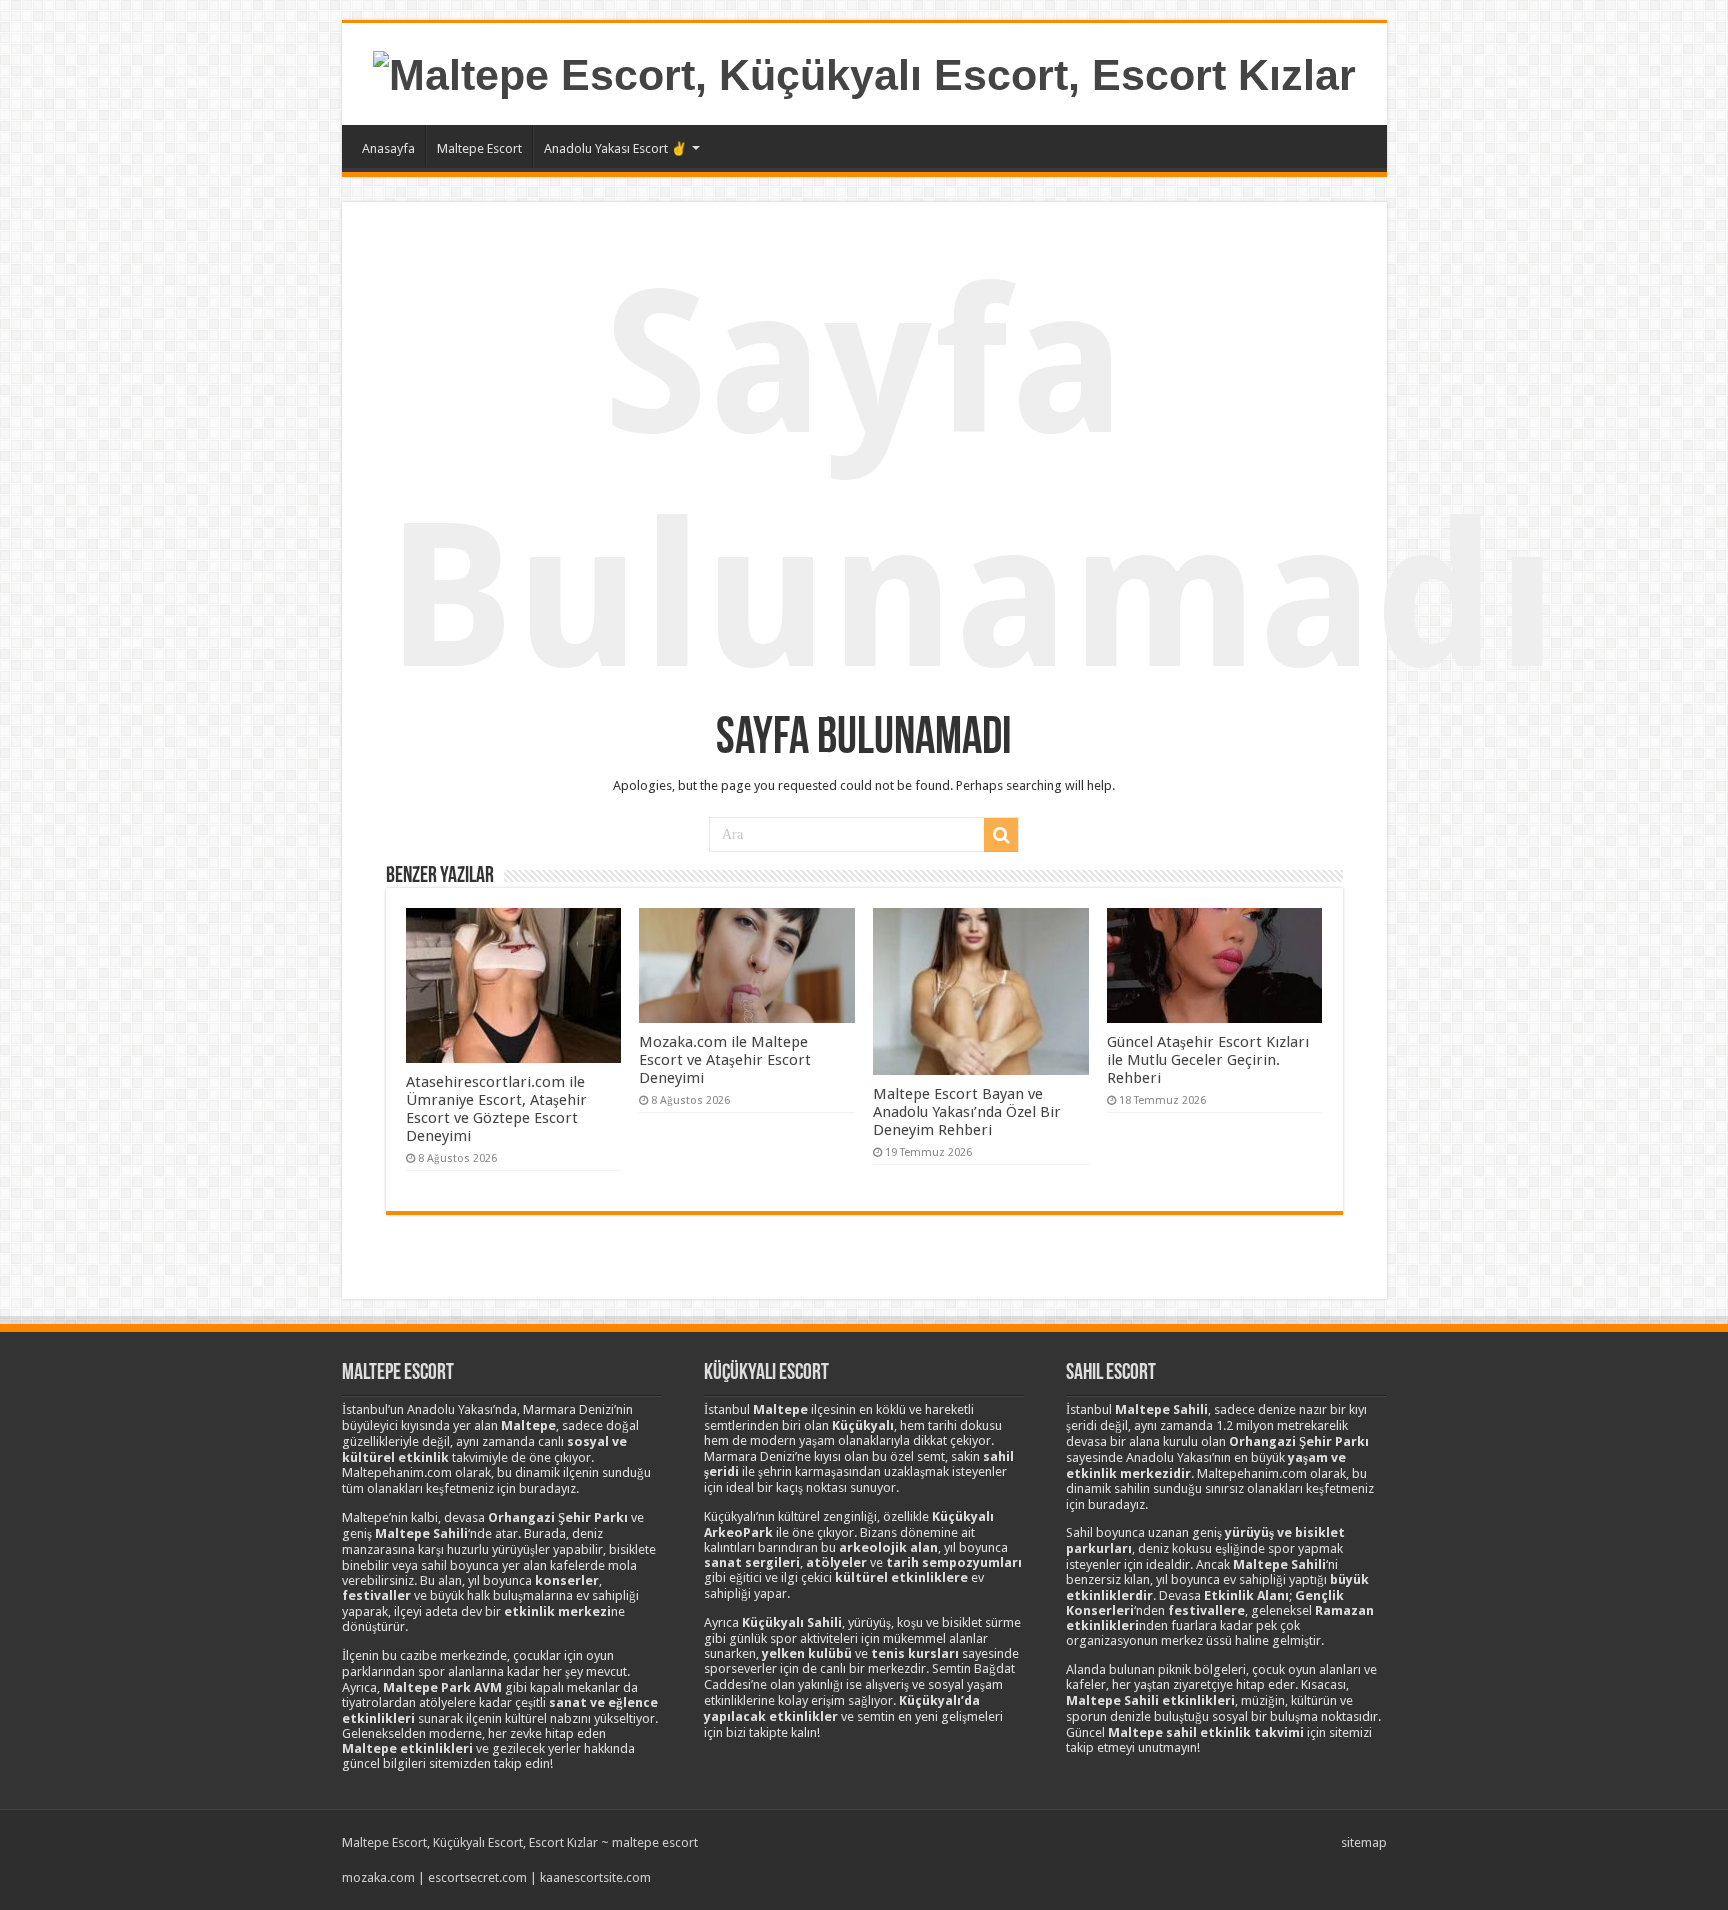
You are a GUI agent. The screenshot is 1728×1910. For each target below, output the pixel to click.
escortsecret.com (477, 1877)
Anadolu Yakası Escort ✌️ (615, 148)
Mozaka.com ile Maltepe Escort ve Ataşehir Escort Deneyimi (725, 1060)
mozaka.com (378, 1877)
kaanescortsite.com (595, 1877)
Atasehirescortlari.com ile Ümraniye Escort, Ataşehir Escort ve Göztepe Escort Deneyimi (496, 1109)
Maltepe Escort (479, 148)
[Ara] (1001, 835)
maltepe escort (655, 1842)
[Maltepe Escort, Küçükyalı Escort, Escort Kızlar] (864, 72)
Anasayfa (388, 148)
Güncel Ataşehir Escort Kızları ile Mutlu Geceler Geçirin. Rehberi (1208, 1060)
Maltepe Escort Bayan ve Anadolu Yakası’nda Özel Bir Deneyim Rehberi (967, 1112)
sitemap (1364, 1842)
